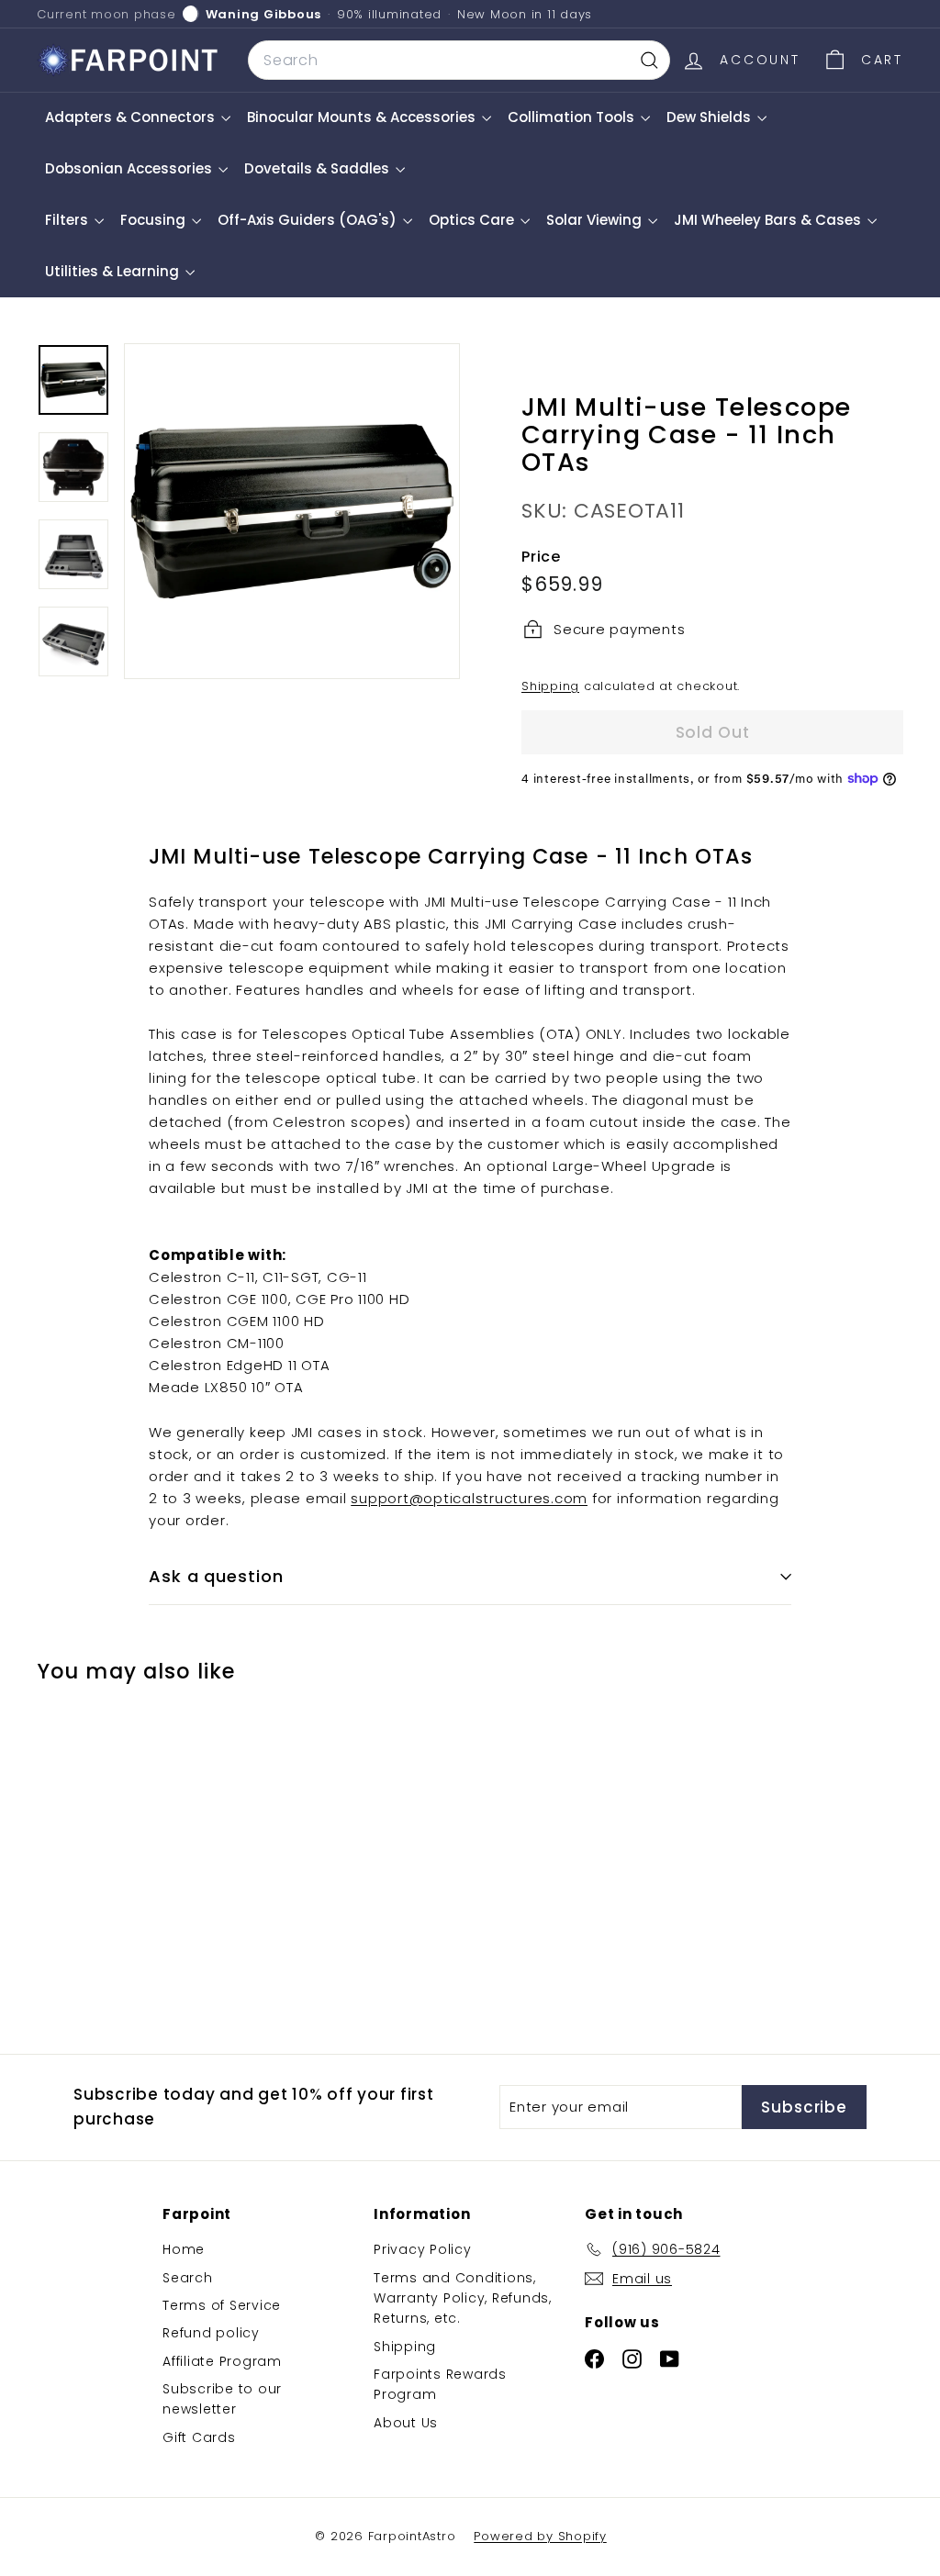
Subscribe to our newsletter (222, 2399)
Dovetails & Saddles (319, 168)
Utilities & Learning (114, 271)
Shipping (550, 686)
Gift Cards (199, 2437)
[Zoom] (292, 511)
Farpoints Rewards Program (440, 2384)
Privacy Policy (423, 2249)
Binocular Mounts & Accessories (363, 117)
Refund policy (211, 2333)
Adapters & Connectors (132, 117)
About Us (406, 2423)
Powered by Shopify (540, 2536)
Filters (68, 220)
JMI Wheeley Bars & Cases (769, 220)
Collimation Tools (573, 117)
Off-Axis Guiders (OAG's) (309, 220)
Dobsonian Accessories (130, 168)
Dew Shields (711, 117)
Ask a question (216, 1576)
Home (184, 2249)
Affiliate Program (222, 2361)
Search (188, 2278)
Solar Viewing (596, 220)
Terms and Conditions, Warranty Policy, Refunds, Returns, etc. (463, 2298)
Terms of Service (222, 2305)
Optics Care (473, 220)
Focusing (155, 220)
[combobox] (459, 61)
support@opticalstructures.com (469, 1498)
